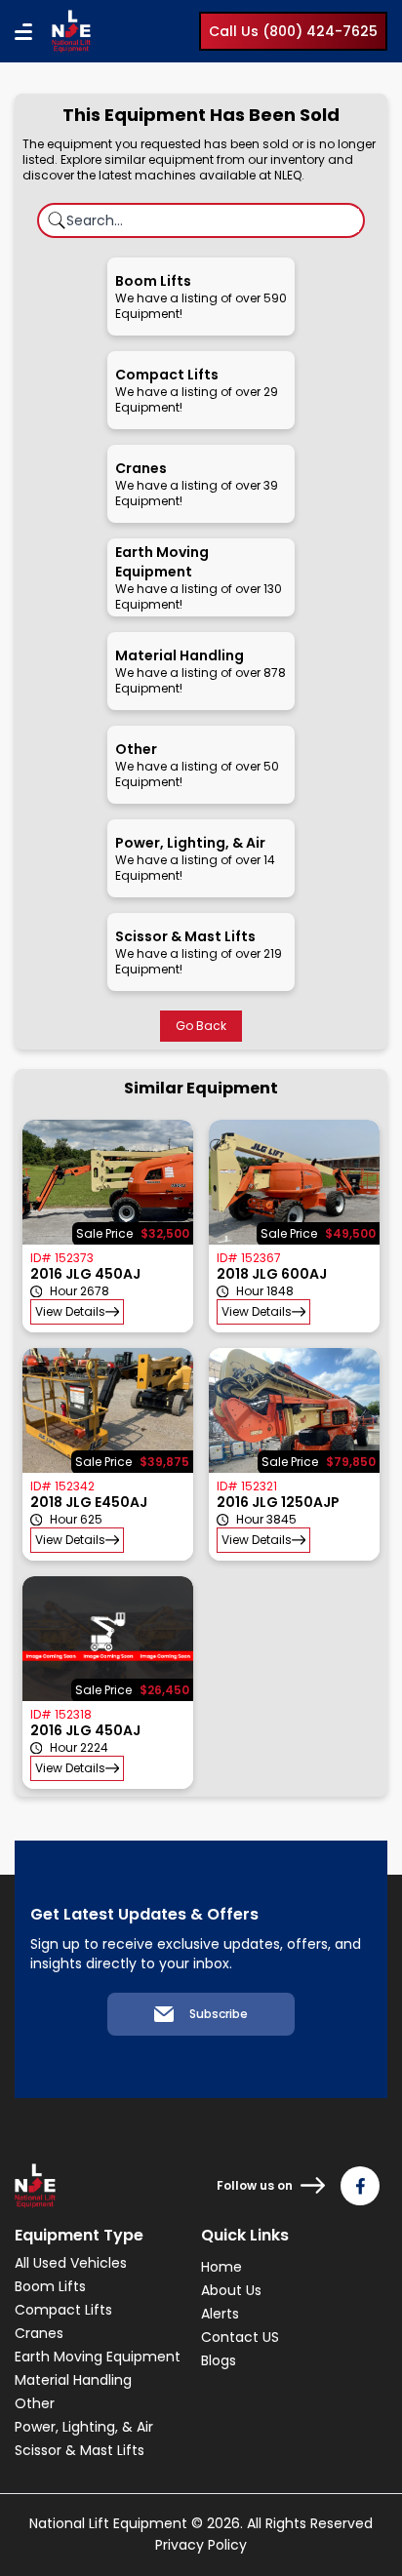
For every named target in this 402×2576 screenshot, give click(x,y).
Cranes (39, 2333)
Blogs (219, 2360)
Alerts (220, 2314)
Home (221, 2267)
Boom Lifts (50, 2286)
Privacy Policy (201, 2545)
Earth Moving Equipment (98, 2357)
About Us (231, 2290)
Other (35, 2403)
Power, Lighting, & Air (84, 2427)
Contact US (240, 2337)
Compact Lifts (63, 2310)
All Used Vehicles (71, 2263)
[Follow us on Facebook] (360, 2186)
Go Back (201, 1026)
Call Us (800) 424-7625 (293, 31)
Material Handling (73, 2380)
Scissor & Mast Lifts (80, 2450)
